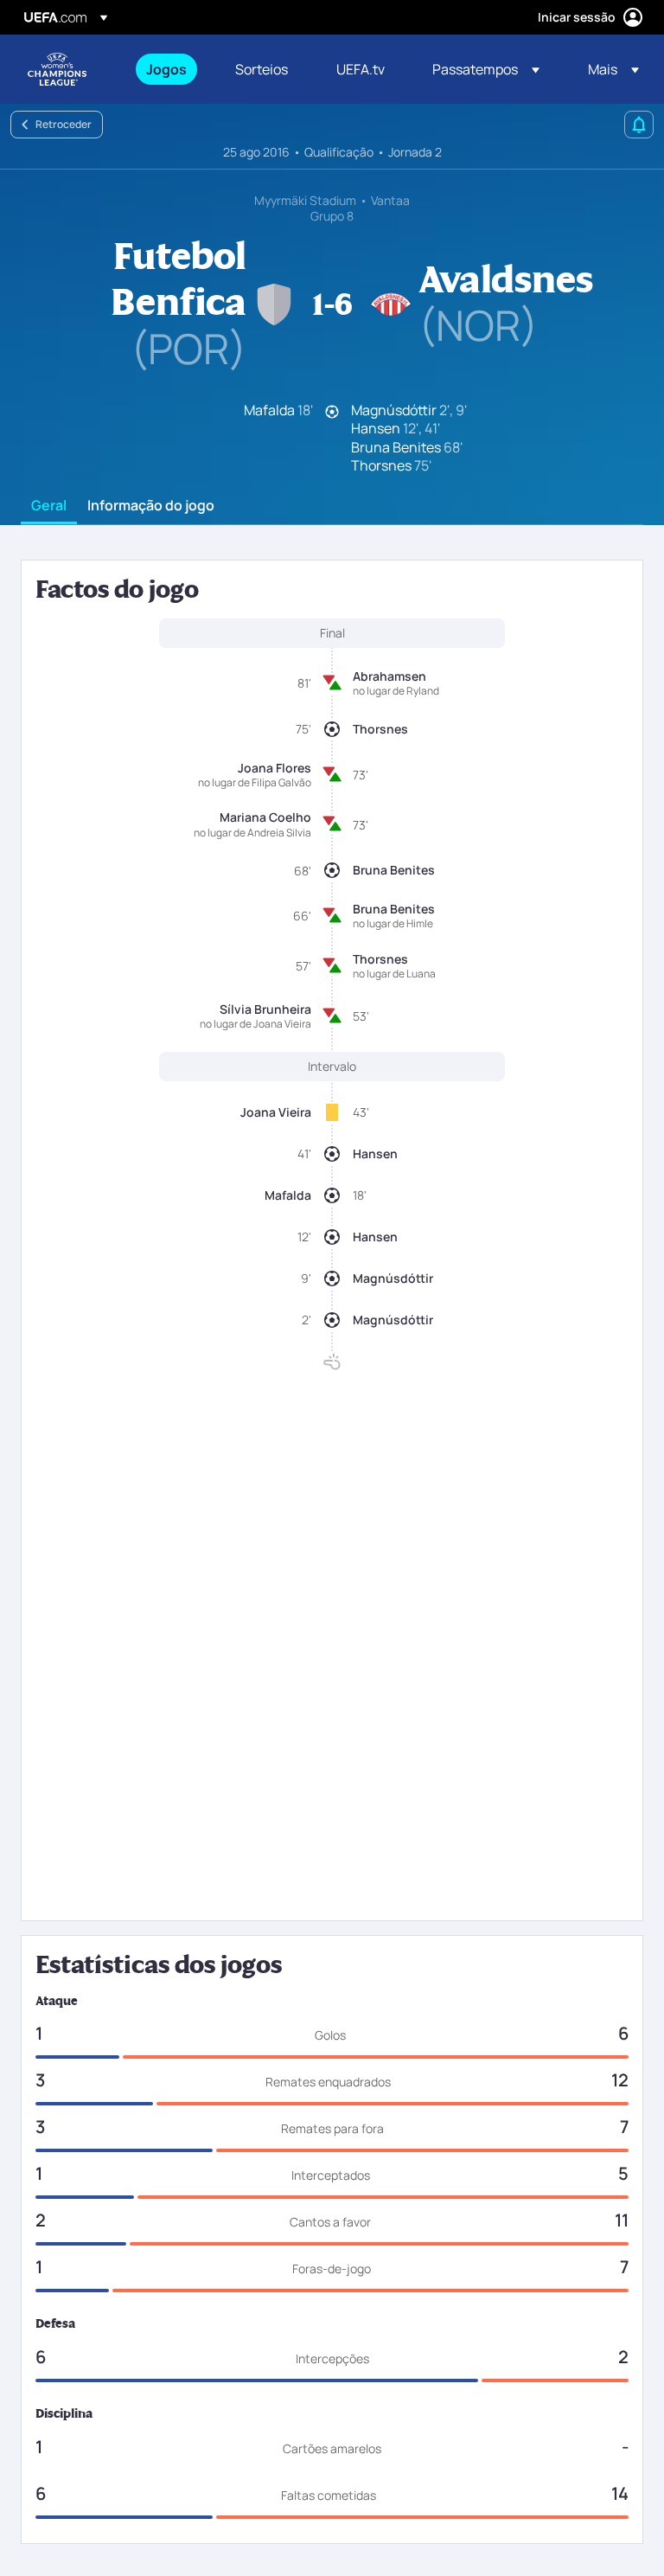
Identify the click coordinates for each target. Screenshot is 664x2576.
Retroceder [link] (64, 124)
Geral (49, 506)
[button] (486, 69)
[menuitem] (169, 69)
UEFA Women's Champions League (57, 69)
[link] (166, 69)
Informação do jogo (151, 506)
